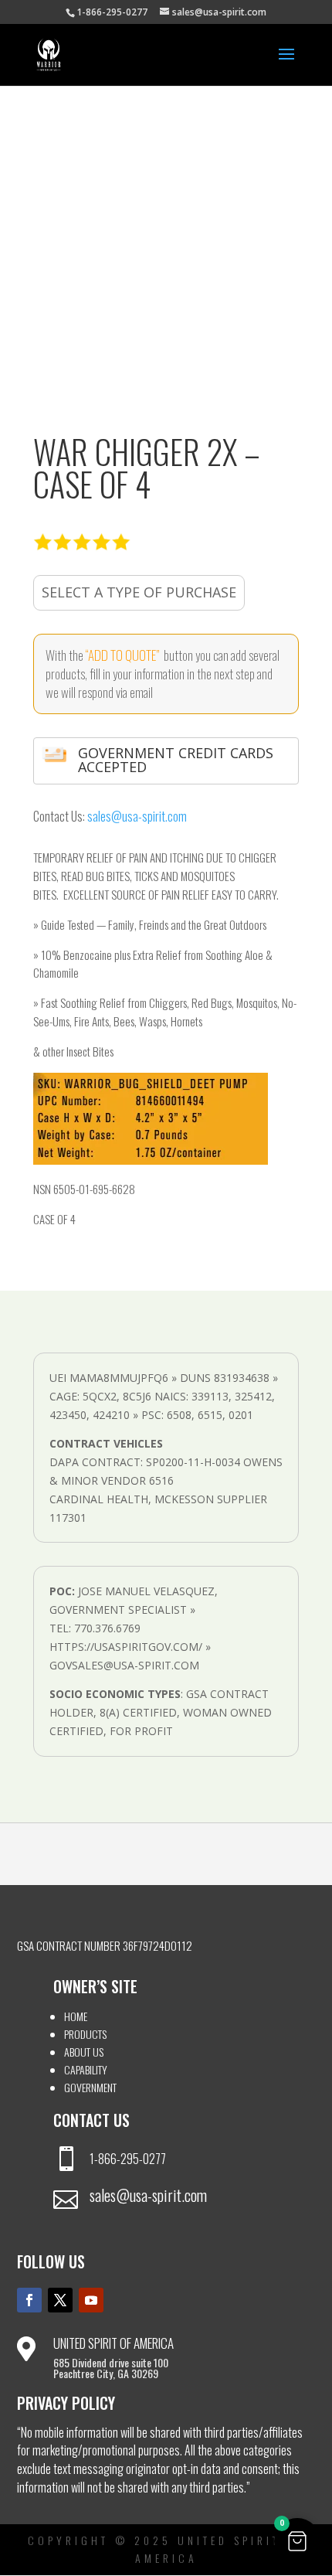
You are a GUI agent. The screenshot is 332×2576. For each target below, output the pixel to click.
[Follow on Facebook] (29, 2300)
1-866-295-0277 (128, 2159)
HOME (76, 2016)
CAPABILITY (86, 2069)
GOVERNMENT (90, 2087)
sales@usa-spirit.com (137, 816)
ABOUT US (84, 2052)
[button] (297, 2541)
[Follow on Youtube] (91, 2300)
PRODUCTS (85, 2034)
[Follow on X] (60, 2300)
